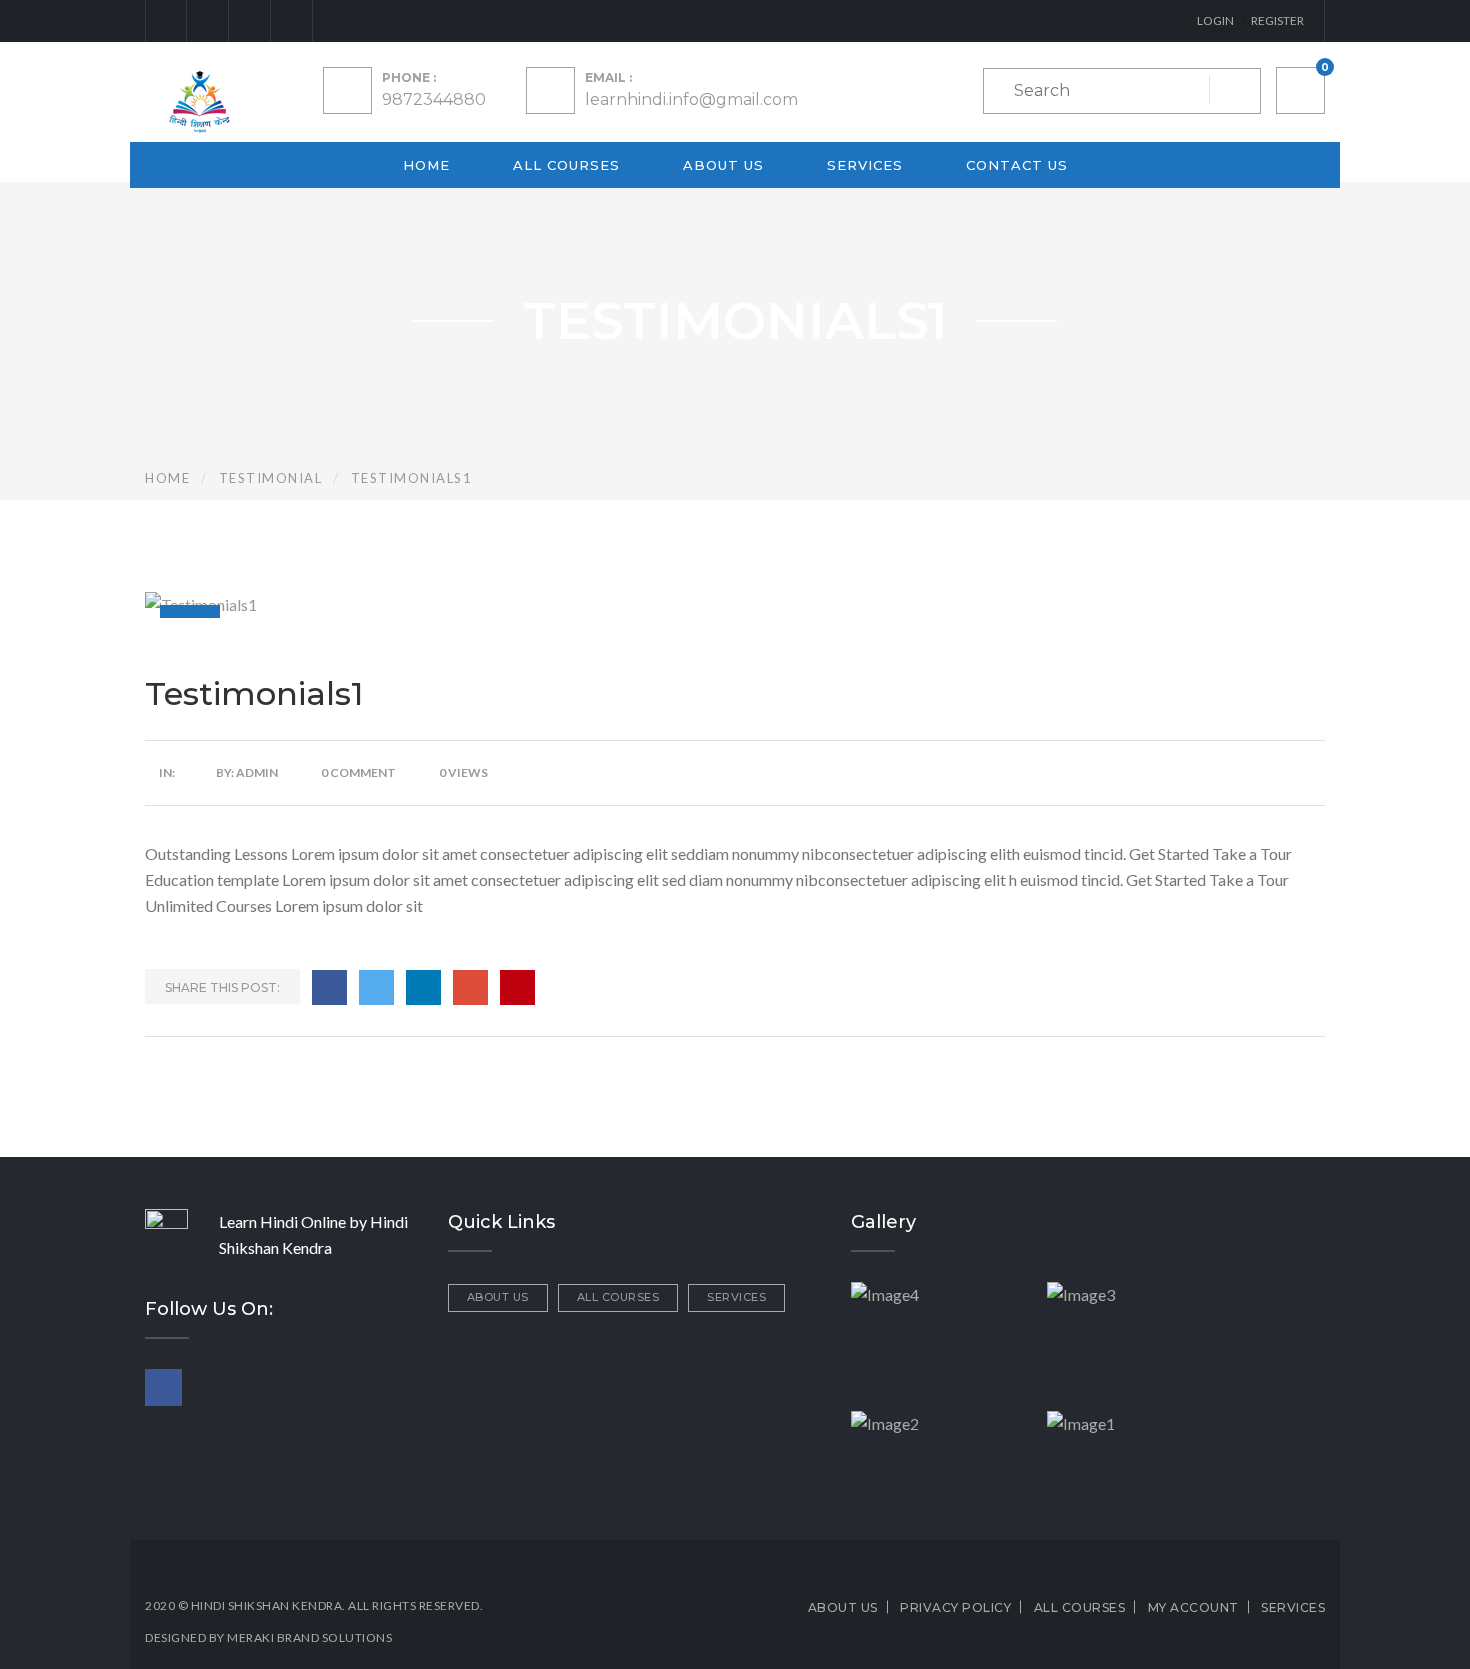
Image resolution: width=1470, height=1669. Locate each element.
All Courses (566, 165)
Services (865, 165)
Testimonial (271, 478)
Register (1277, 20)
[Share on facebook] (329, 987)
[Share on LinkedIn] (423, 987)
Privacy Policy (955, 1607)
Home (426, 165)
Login (1215, 20)
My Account (1193, 1607)
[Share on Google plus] (470, 987)
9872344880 (434, 99)
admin (257, 772)
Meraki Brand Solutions (309, 1637)
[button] (1300, 90)
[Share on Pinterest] (517, 987)
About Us (498, 1297)
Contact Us (1017, 165)
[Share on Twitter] (376, 987)
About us (723, 165)
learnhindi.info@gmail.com (691, 99)
